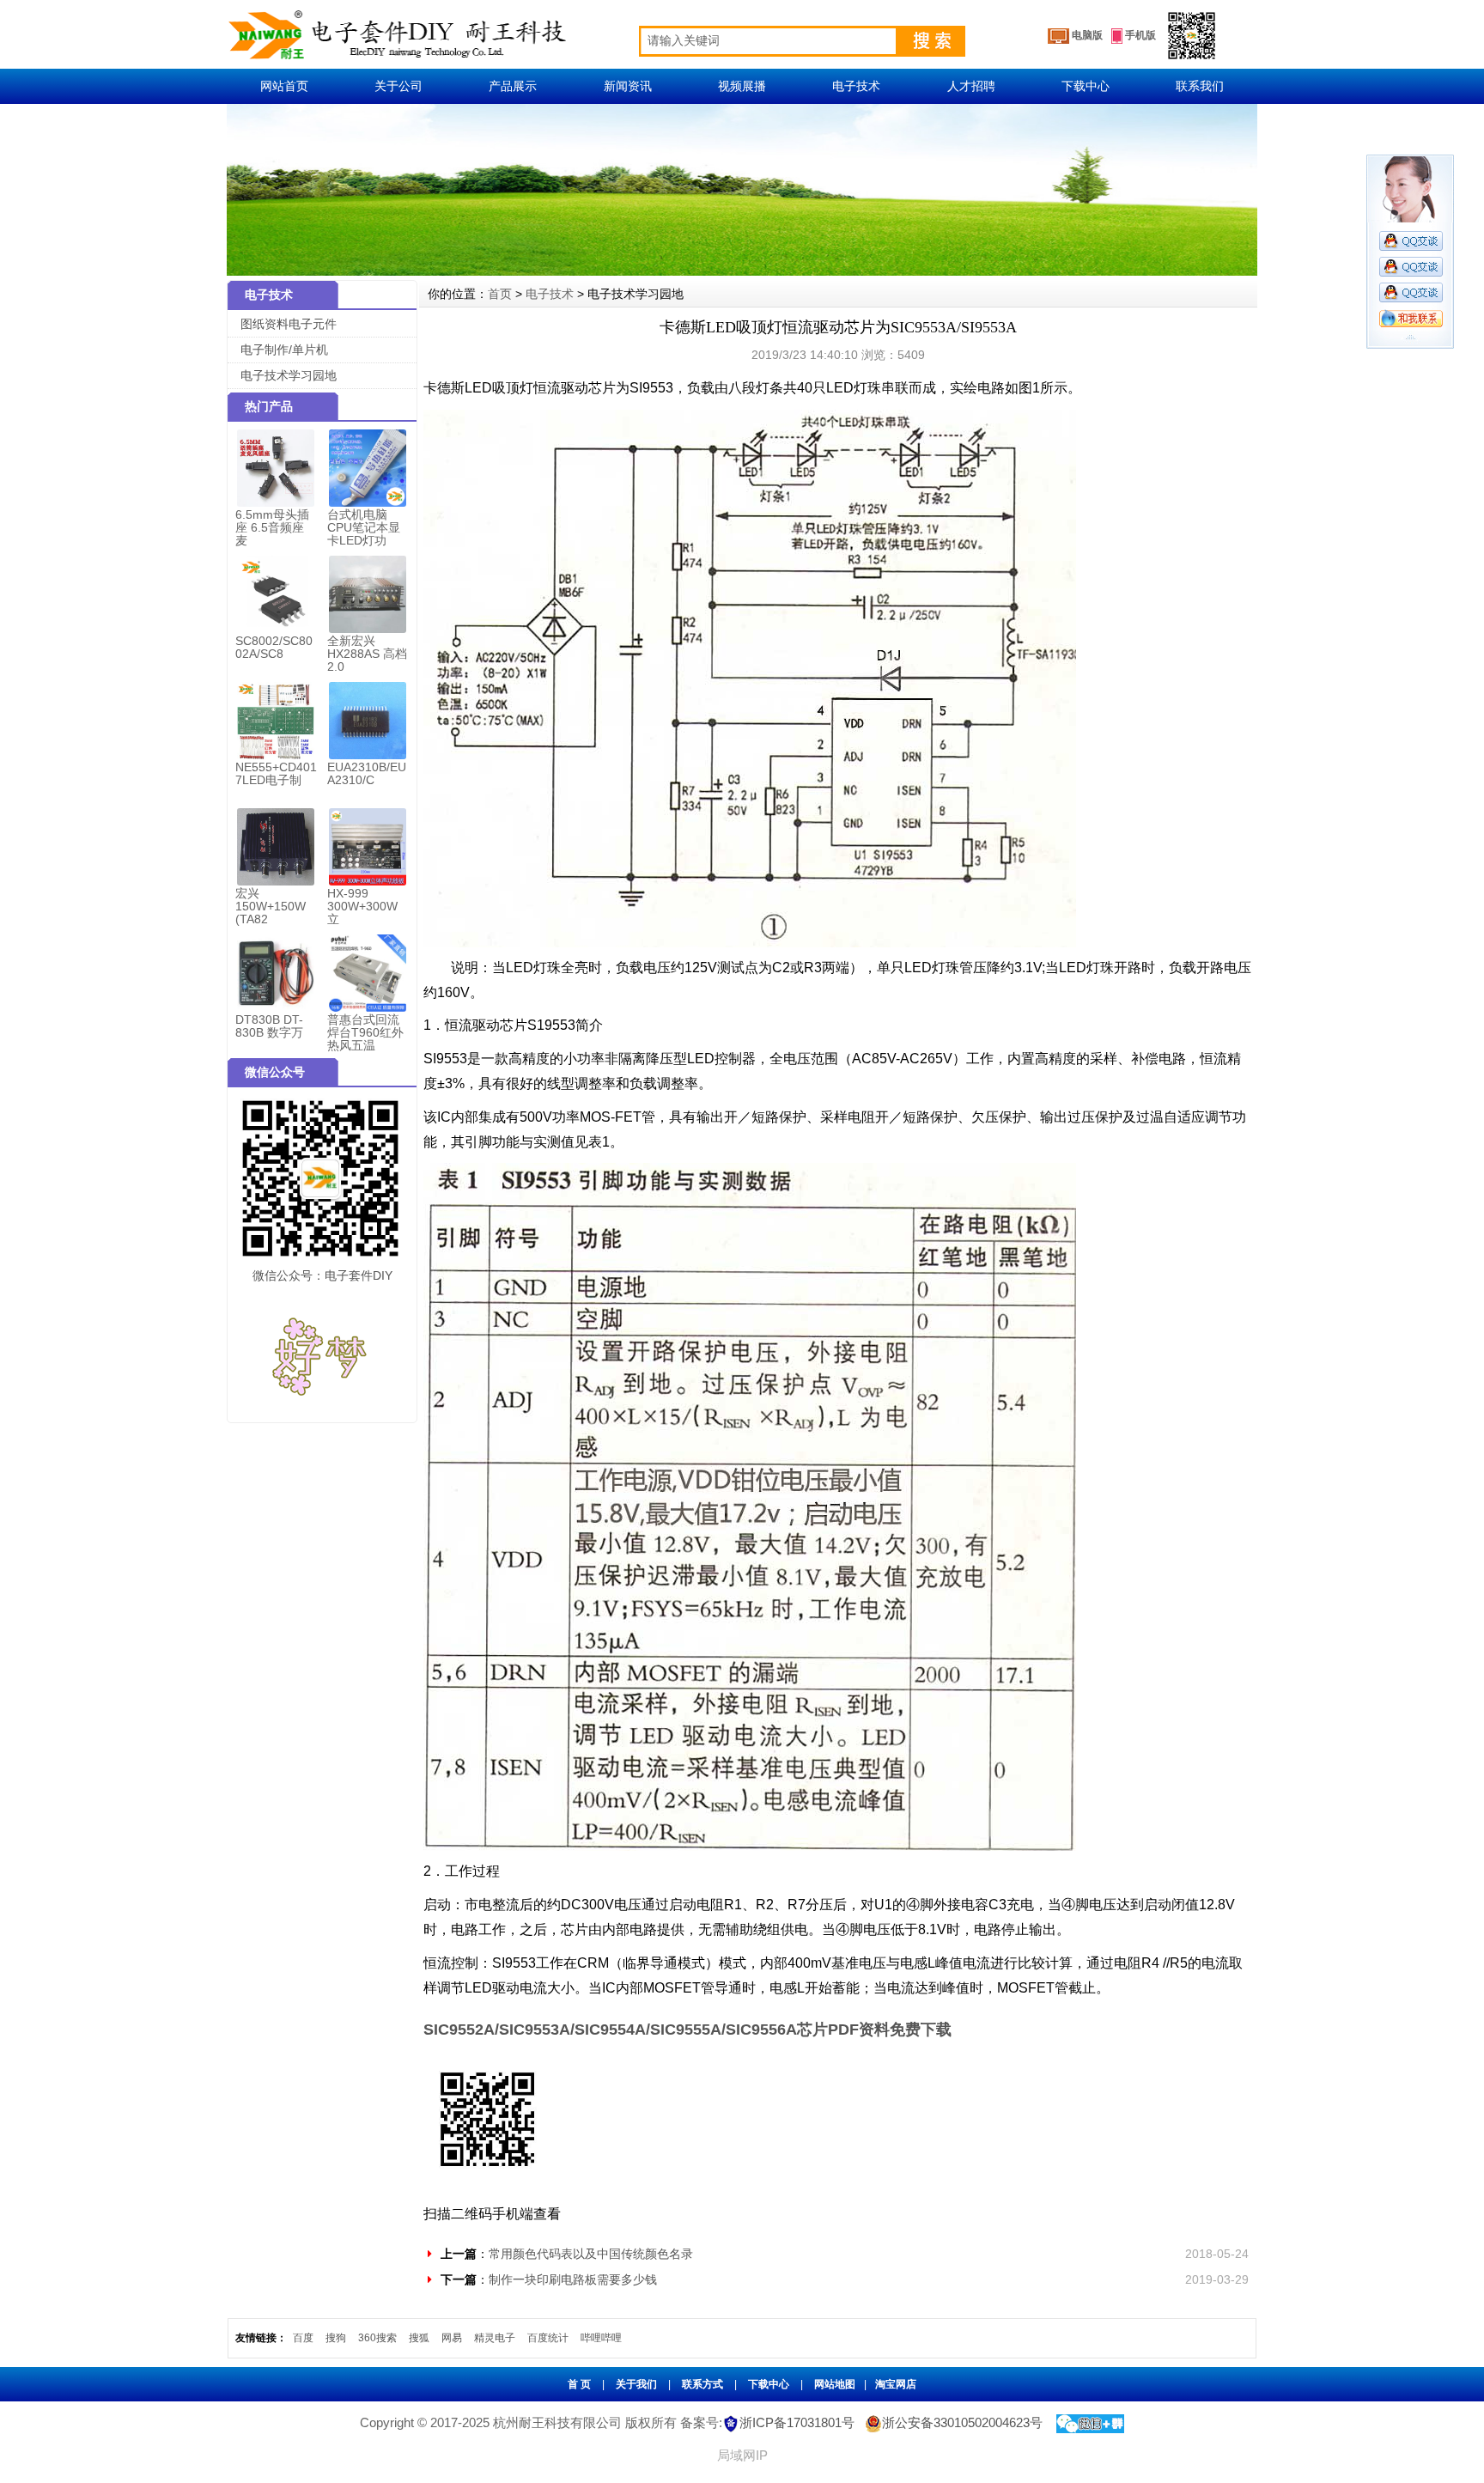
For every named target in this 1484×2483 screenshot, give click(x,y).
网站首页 (284, 86)
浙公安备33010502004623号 (962, 2422)
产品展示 (513, 86)
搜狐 (419, 2338)
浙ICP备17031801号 (797, 2422)
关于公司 (398, 86)
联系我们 (1200, 86)
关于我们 (636, 2384)
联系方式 (702, 2384)
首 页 (579, 2384)
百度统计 (548, 2338)
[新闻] (742, 111)
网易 (452, 2338)
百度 (303, 2338)
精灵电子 (495, 2338)
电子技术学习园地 (289, 375)
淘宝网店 (896, 2384)
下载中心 (1086, 86)
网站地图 (835, 2384)
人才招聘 (971, 86)
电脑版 (1086, 35)
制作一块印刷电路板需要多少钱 (573, 2279)
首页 (500, 294)
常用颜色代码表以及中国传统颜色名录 (591, 2254)
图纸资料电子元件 (289, 324)
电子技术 (856, 86)
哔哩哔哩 (601, 2338)
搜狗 (336, 2338)
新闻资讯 (628, 86)
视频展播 (742, 86)
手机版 (1139, 35)
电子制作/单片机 (284, 350)
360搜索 (377, 2338)
